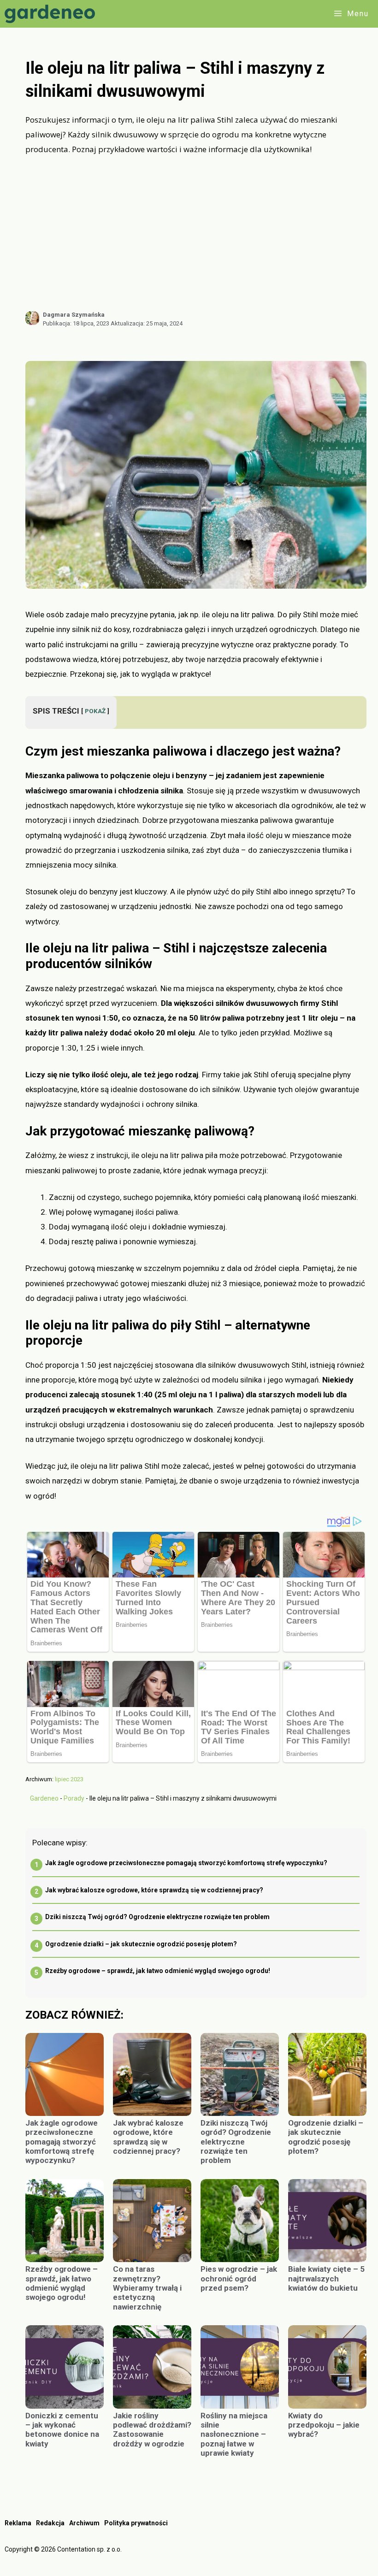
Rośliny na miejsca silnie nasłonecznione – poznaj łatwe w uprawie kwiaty (234, 2434)
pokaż (95, 711)
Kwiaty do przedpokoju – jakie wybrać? (324, 2425)
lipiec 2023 (69, 1779)
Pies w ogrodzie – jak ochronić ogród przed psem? (239, 2278)
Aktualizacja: (147, 323)
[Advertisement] (196, 233)
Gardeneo (44, 1798)
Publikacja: (76, 323)
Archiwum (84, 2523)
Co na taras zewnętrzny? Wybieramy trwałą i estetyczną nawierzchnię (147, 2288)
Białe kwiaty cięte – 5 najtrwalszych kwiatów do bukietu (326, 2278)
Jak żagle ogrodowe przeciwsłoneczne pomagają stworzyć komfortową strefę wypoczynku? (186, 1863)
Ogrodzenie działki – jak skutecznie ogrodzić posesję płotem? (141, 1944)
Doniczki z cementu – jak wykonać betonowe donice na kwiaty (62, 2430)
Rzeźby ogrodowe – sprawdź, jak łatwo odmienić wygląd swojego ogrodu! (158, 1971)
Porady (74, 1798)
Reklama (18, 2523)
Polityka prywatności (136, 2523)
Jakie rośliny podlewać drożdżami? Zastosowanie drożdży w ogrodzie (152, 2430)
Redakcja (50, 2523)
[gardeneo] (52, 14)
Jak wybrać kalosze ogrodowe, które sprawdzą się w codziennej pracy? (154, 1890)
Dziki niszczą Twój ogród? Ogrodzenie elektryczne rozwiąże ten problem (157, 1917)
